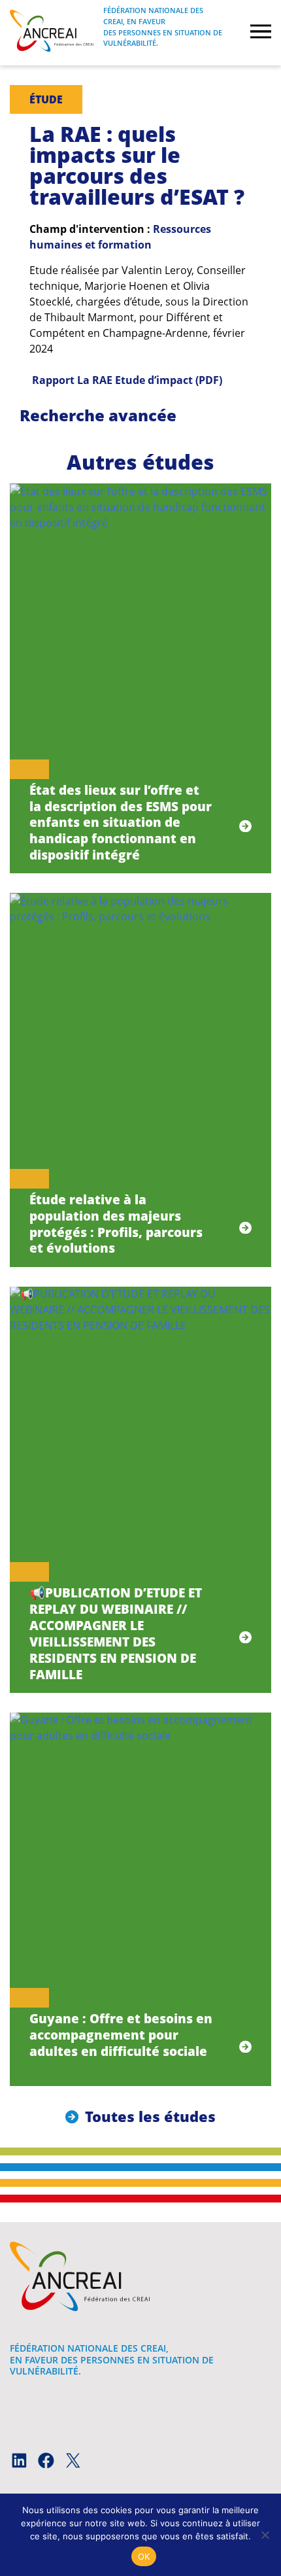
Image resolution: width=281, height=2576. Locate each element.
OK (144, 2556)
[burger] (261, 33)
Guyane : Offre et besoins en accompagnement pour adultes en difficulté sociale (121, 2035)
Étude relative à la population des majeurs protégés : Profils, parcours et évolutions (116, 1224)
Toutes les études (150, 2116)
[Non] (265, 2535)
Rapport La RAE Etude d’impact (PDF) (127, 380)
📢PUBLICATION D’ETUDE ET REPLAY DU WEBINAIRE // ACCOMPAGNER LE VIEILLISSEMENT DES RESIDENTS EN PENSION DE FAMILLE (116, 1633)
